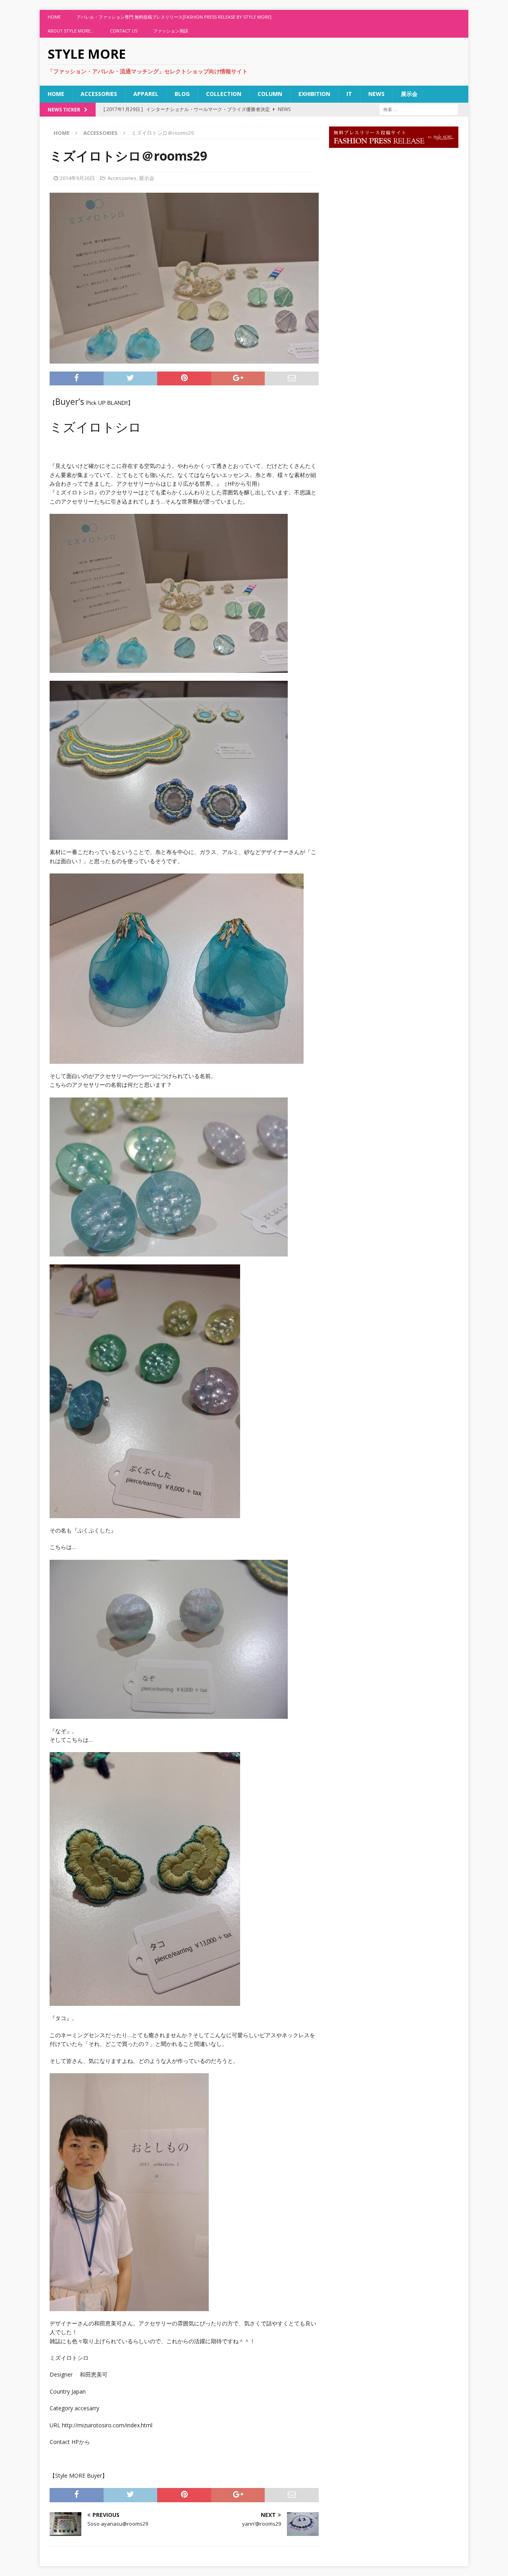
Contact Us (124, 31)
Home (54, 17)
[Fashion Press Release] (394, 143)
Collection (224, 94)
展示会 (409, 94)
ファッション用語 (171, 31)
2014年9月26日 (77, 178)
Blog (182, 94)
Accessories (99, 94)
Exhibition (314, 94)
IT (349, 94)
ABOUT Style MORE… (71, 31)
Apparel (146, 94)
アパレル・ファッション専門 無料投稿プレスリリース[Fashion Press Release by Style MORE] (174, 17)
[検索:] (419, 109)
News (376, 94)
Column (270, 94)
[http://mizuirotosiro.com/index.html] (184, 1639)
